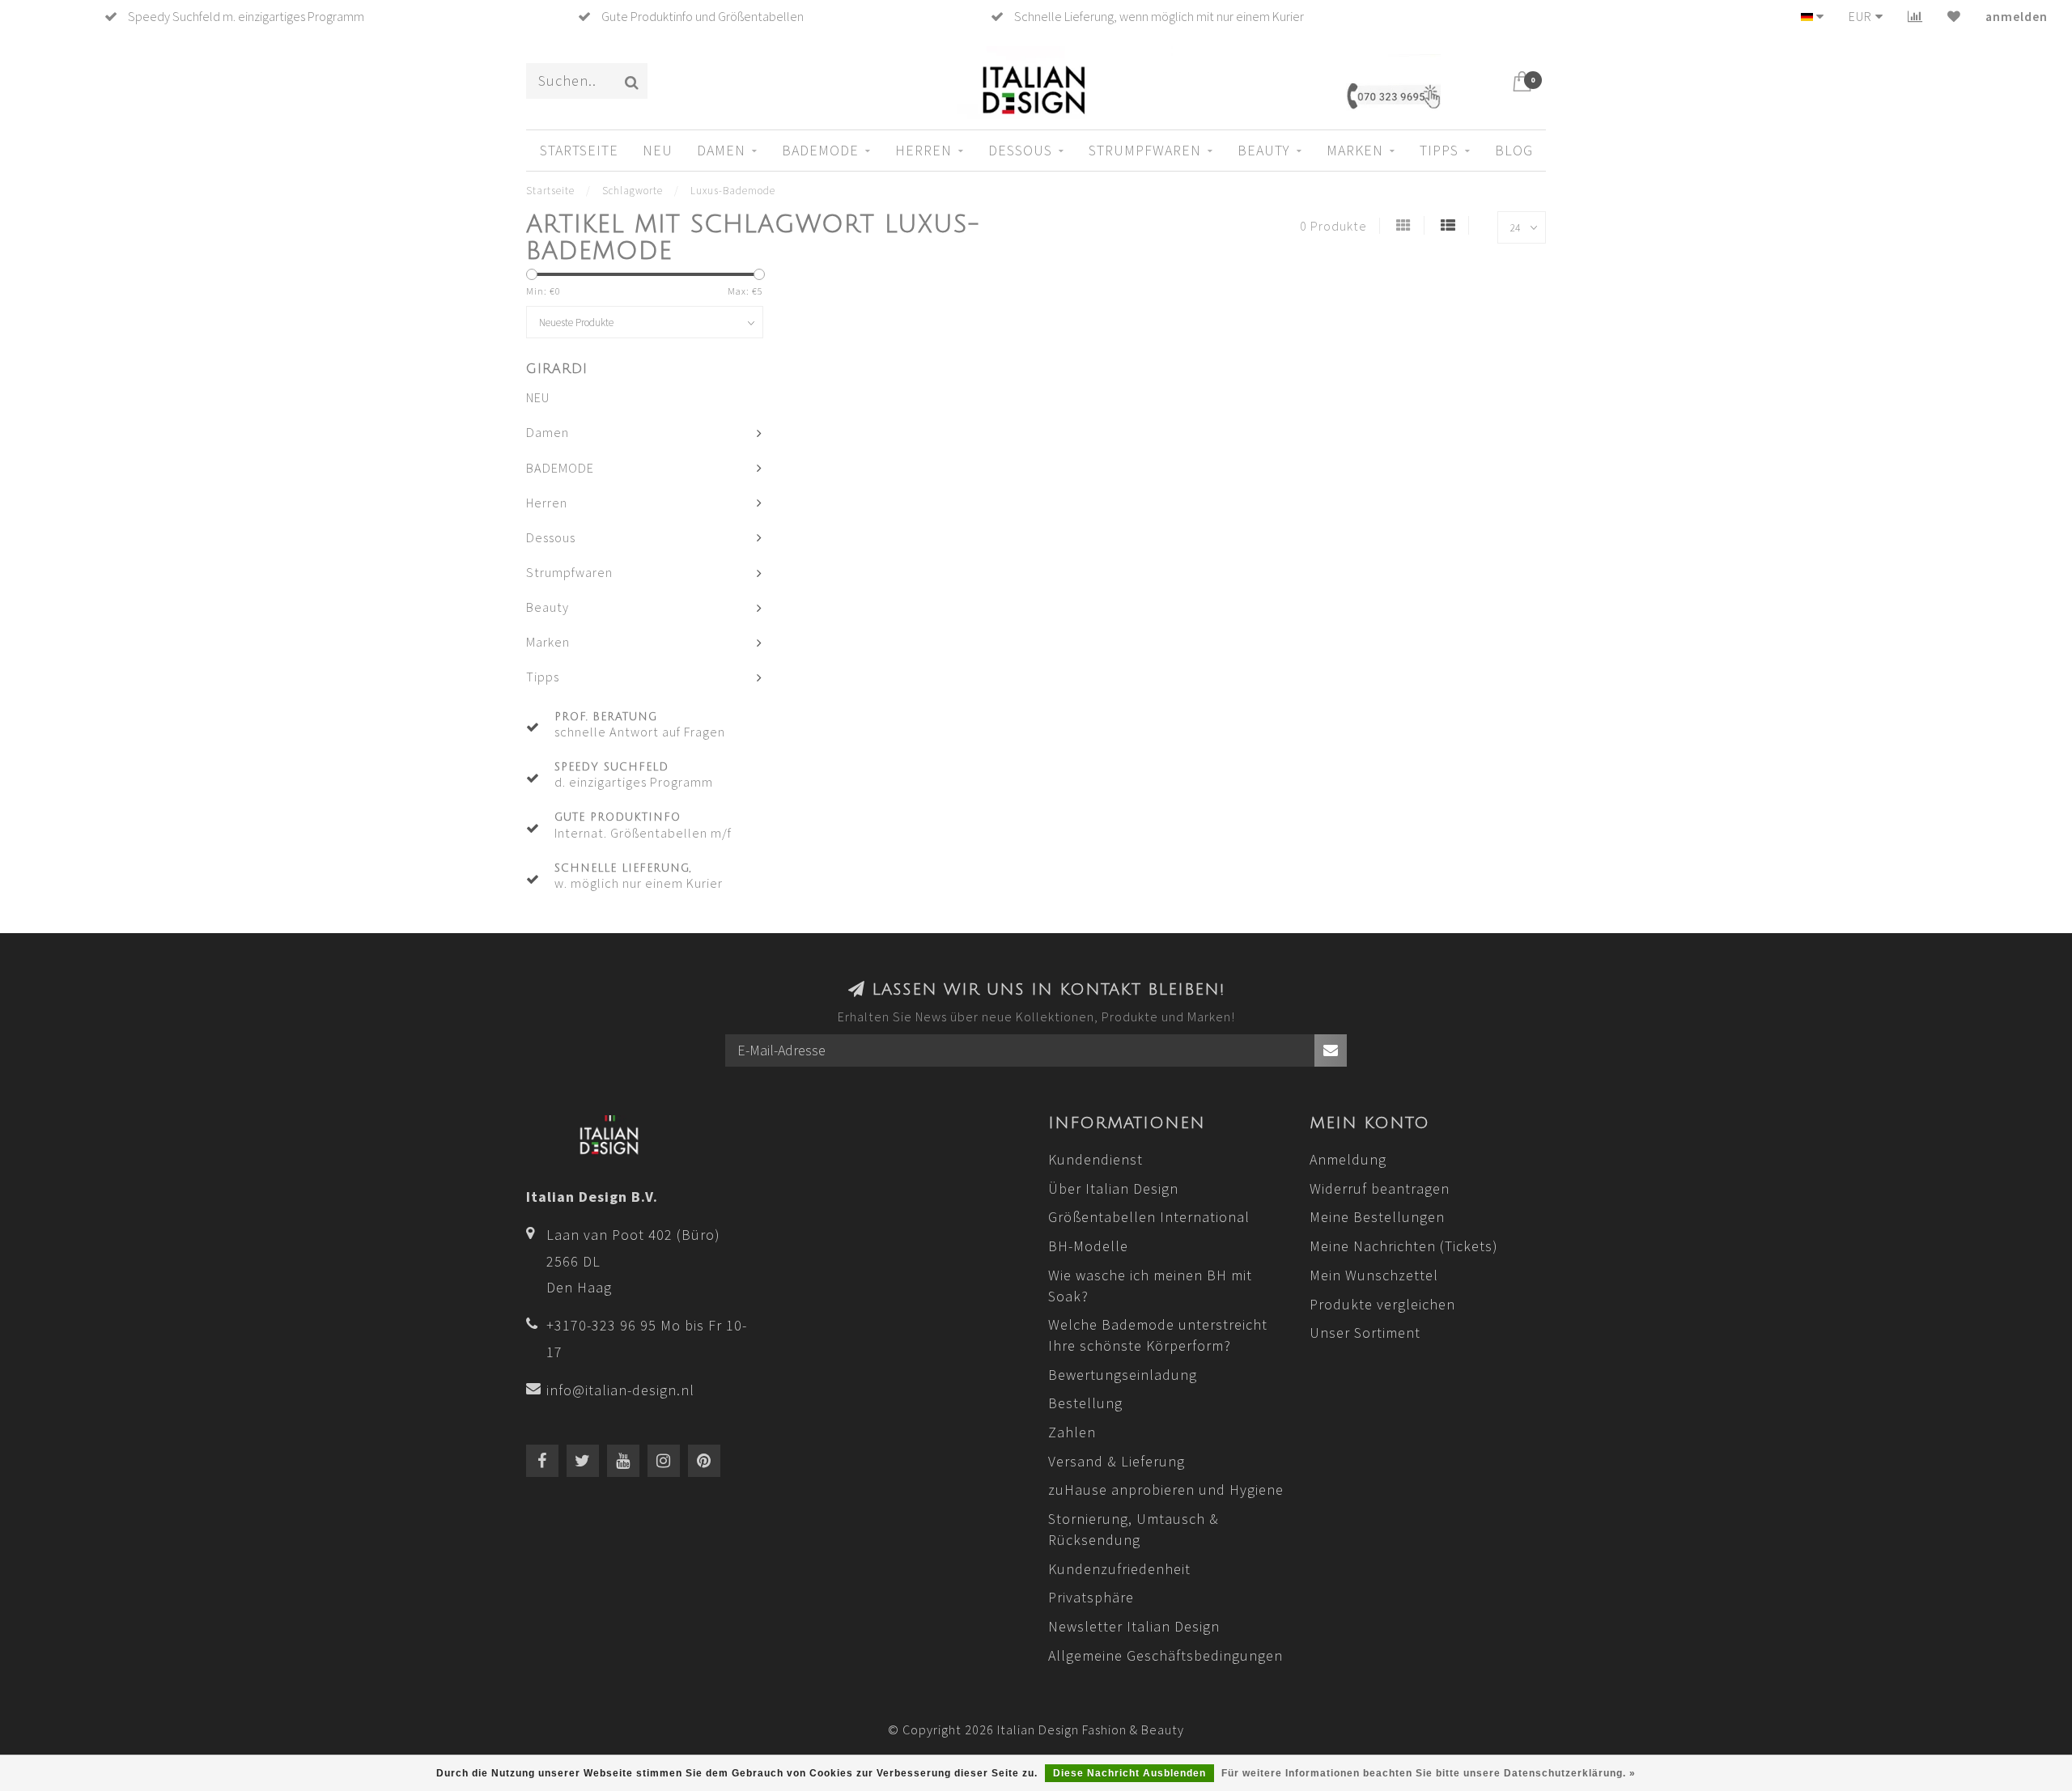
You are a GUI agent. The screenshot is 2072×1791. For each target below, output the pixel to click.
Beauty (1264, 150)
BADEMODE (820, 150)
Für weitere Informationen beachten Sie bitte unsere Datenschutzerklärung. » (1429, 1773)
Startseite (579, 150)
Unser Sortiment (1365, 1333)
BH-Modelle (1088, 1246)
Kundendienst (1095, 1159)
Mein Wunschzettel (1374, 1275)
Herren (923, 150)
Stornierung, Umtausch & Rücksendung (1134, 1529)
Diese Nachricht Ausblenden (1129, 1773)
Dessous (1020, 150)
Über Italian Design (1113, 1188)
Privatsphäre (1091, 1597)
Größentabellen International (1149, 1217)
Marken (1355, 150)
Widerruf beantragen (1380, 1188)
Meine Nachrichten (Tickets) (1404, 1246)
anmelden (2017, 16)
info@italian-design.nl (620, 1390)
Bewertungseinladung (1123, 1375)
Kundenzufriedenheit (1119, 1569)
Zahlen (1072, 1432)
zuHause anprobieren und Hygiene (1166, 1490)
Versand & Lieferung (1117, 1461)
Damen (721, 150)
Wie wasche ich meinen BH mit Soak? (1150, 1286)
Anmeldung (1348, 1159)
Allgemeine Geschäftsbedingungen (1165, 1655)
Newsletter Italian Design (1134, 1626)
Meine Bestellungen (1377, 1217)
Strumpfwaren (1145, 150)
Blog (1514, 150)
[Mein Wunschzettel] (1954, 16)
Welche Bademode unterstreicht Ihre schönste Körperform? (1158, 1335)
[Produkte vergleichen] (1915, 16)
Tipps (1439, 150)
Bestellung (1085, 1403)
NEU (658, 150)
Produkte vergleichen (1382, 1304)
